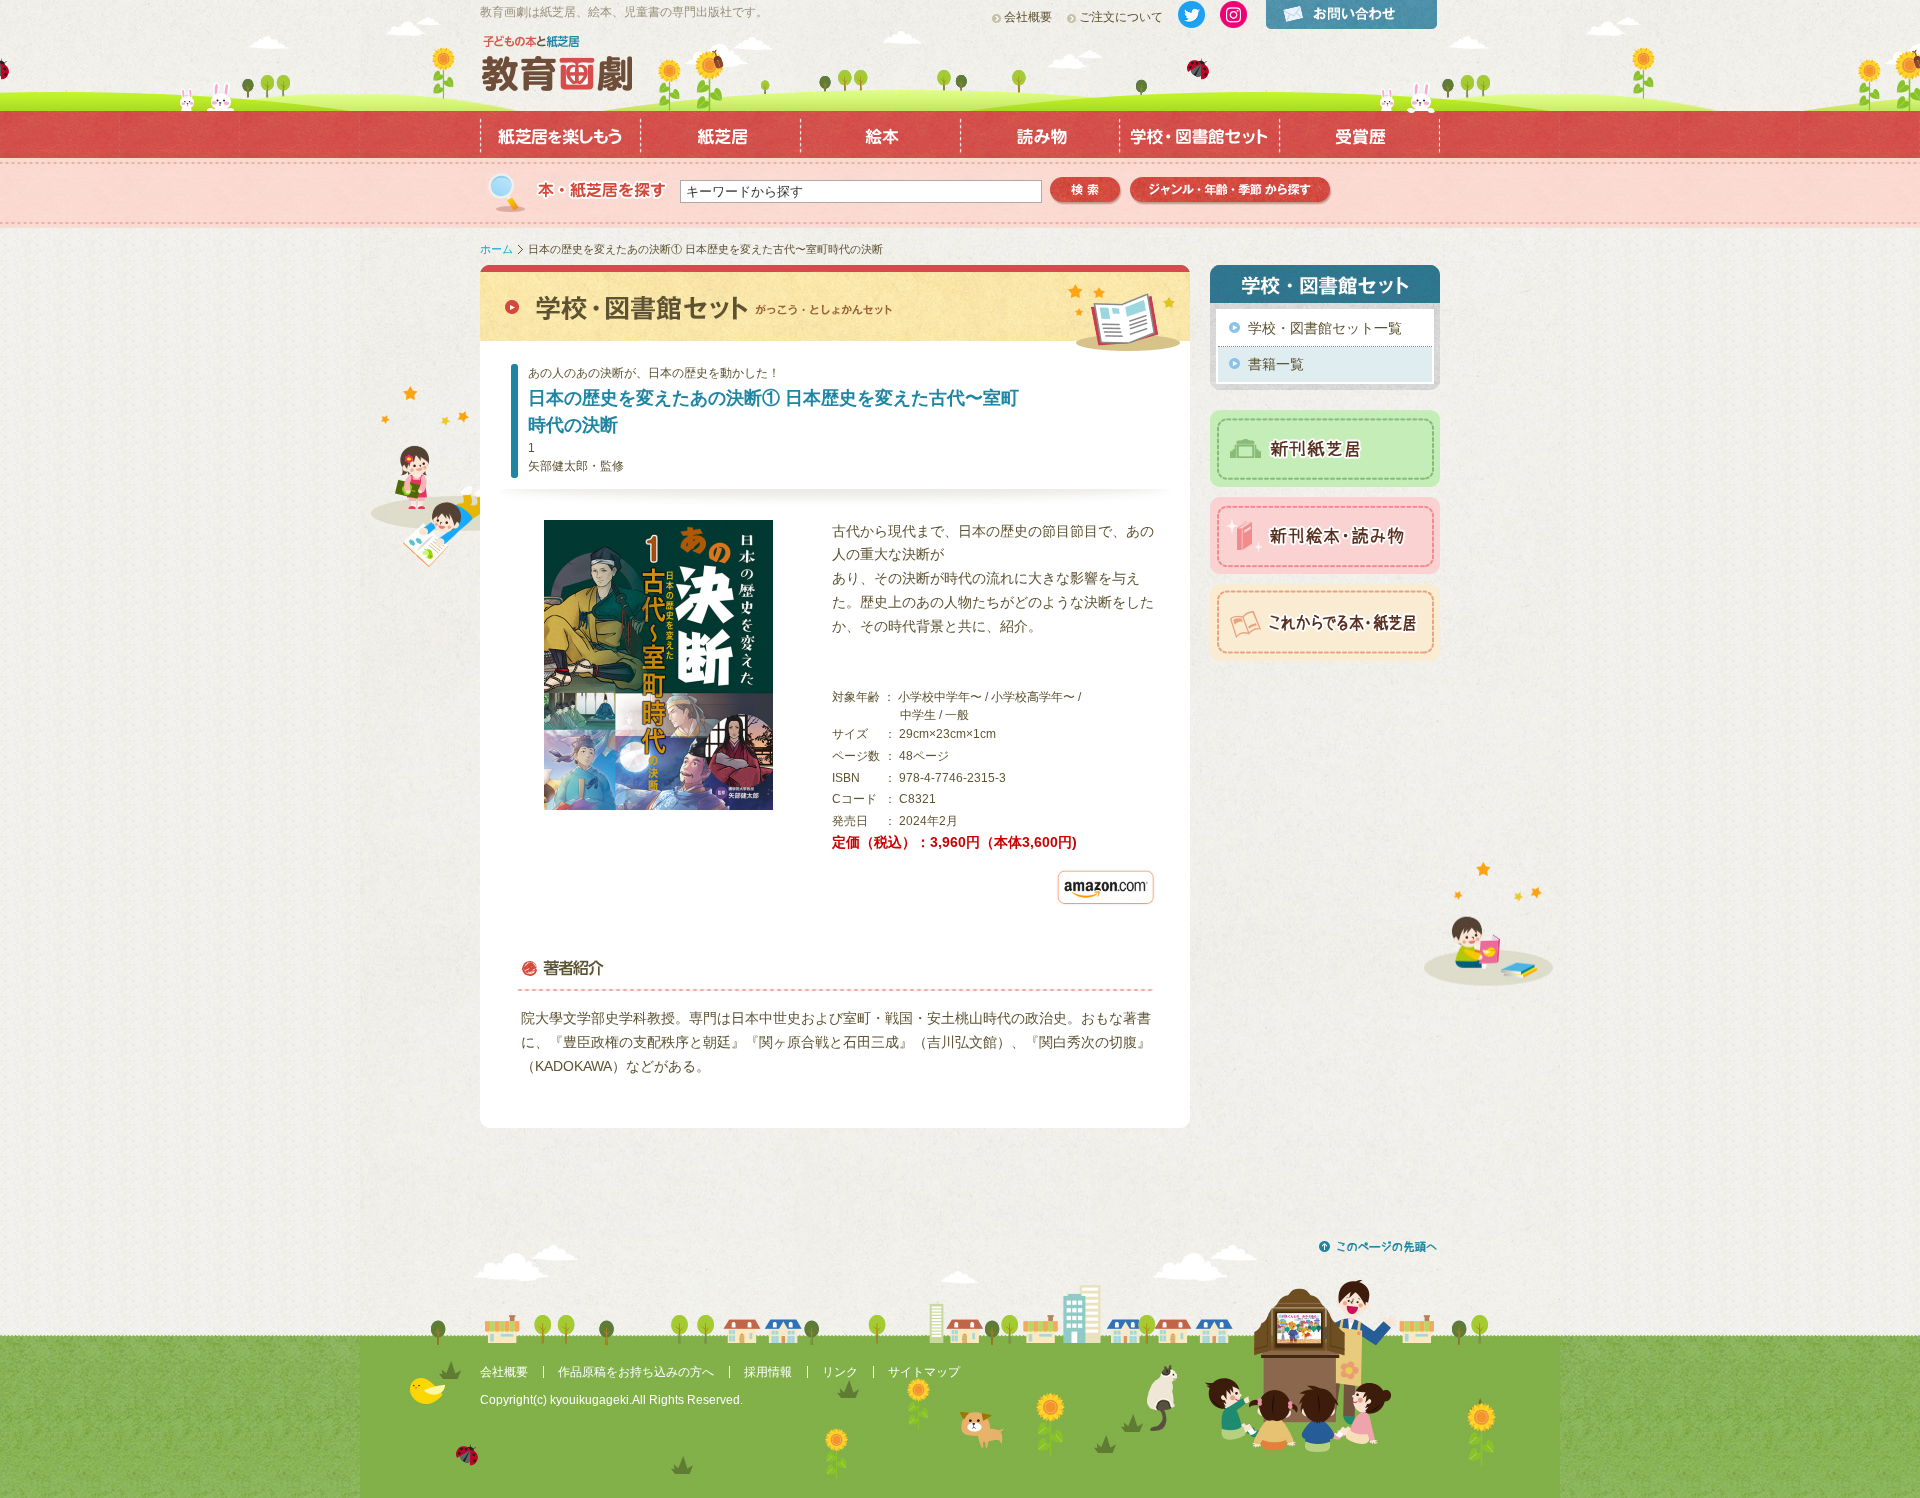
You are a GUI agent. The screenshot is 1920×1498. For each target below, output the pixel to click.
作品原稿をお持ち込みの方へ (636, 1372)
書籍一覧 (1276, 364)
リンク (840, 1372)
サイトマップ (924, 1372)
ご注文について (1121, 17)
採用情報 (768, 1372)
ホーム (496, 249)
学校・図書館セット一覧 (1325, 328)
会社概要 (1028, 17)
